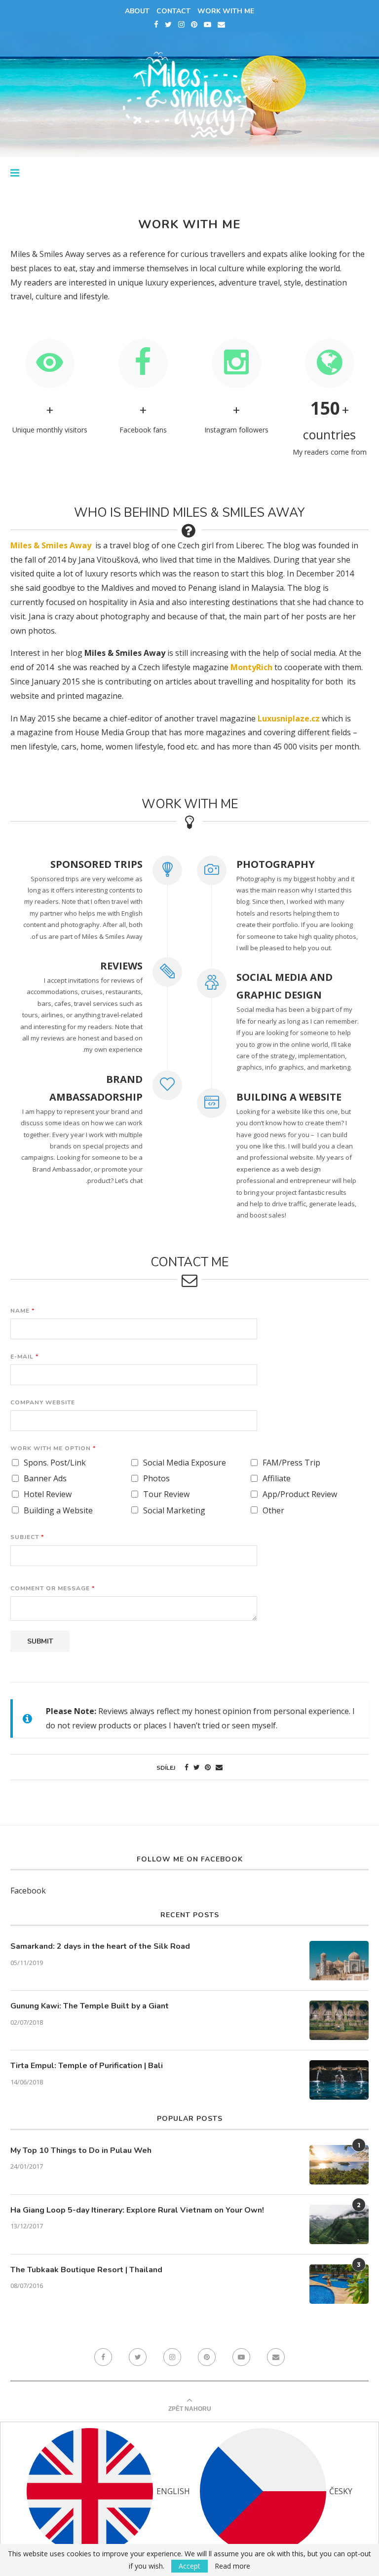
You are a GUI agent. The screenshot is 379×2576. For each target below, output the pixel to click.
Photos (156, 1479)
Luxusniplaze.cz (289, 718)
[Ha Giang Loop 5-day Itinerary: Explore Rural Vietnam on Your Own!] (339, 2224)
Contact (173, 11)
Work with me (226, 11)
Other (273, 1511)
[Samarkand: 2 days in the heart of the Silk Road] (339, 1961)
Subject (27, 1537)
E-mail (24, 1357)
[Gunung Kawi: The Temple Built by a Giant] (339, 2020)
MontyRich (251, 667)
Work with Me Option (53, 1449)
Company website (43, 1403)
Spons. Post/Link (55, 1463)
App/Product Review (300, 1494)
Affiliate (277, 1479)
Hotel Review (48, 1494)
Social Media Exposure (185, 1463)
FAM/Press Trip (291, 1463)
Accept (189, 2566)
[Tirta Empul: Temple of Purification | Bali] (339, 2080)
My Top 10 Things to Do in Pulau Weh (81, 2150)
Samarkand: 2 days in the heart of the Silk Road (100, 1946)
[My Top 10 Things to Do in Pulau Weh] (339, 2165)
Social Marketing (174, 1511)
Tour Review (166, 1494)
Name (22, 1311)
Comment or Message (52, 1589)
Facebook (28, 1891)
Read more (232, 2566)
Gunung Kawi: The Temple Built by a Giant (90, 2006)
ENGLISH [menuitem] (173, 2491)
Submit (40, 1641)
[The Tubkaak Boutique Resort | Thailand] (339, 2284)
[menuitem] (108, 2491)
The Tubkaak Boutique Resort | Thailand (86, 2270)
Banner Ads (45, 1479)
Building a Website (58, 1511)
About (137, 11)
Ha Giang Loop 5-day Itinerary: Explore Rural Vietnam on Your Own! (137, 2210)
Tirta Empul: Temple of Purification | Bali (87, 2066)
